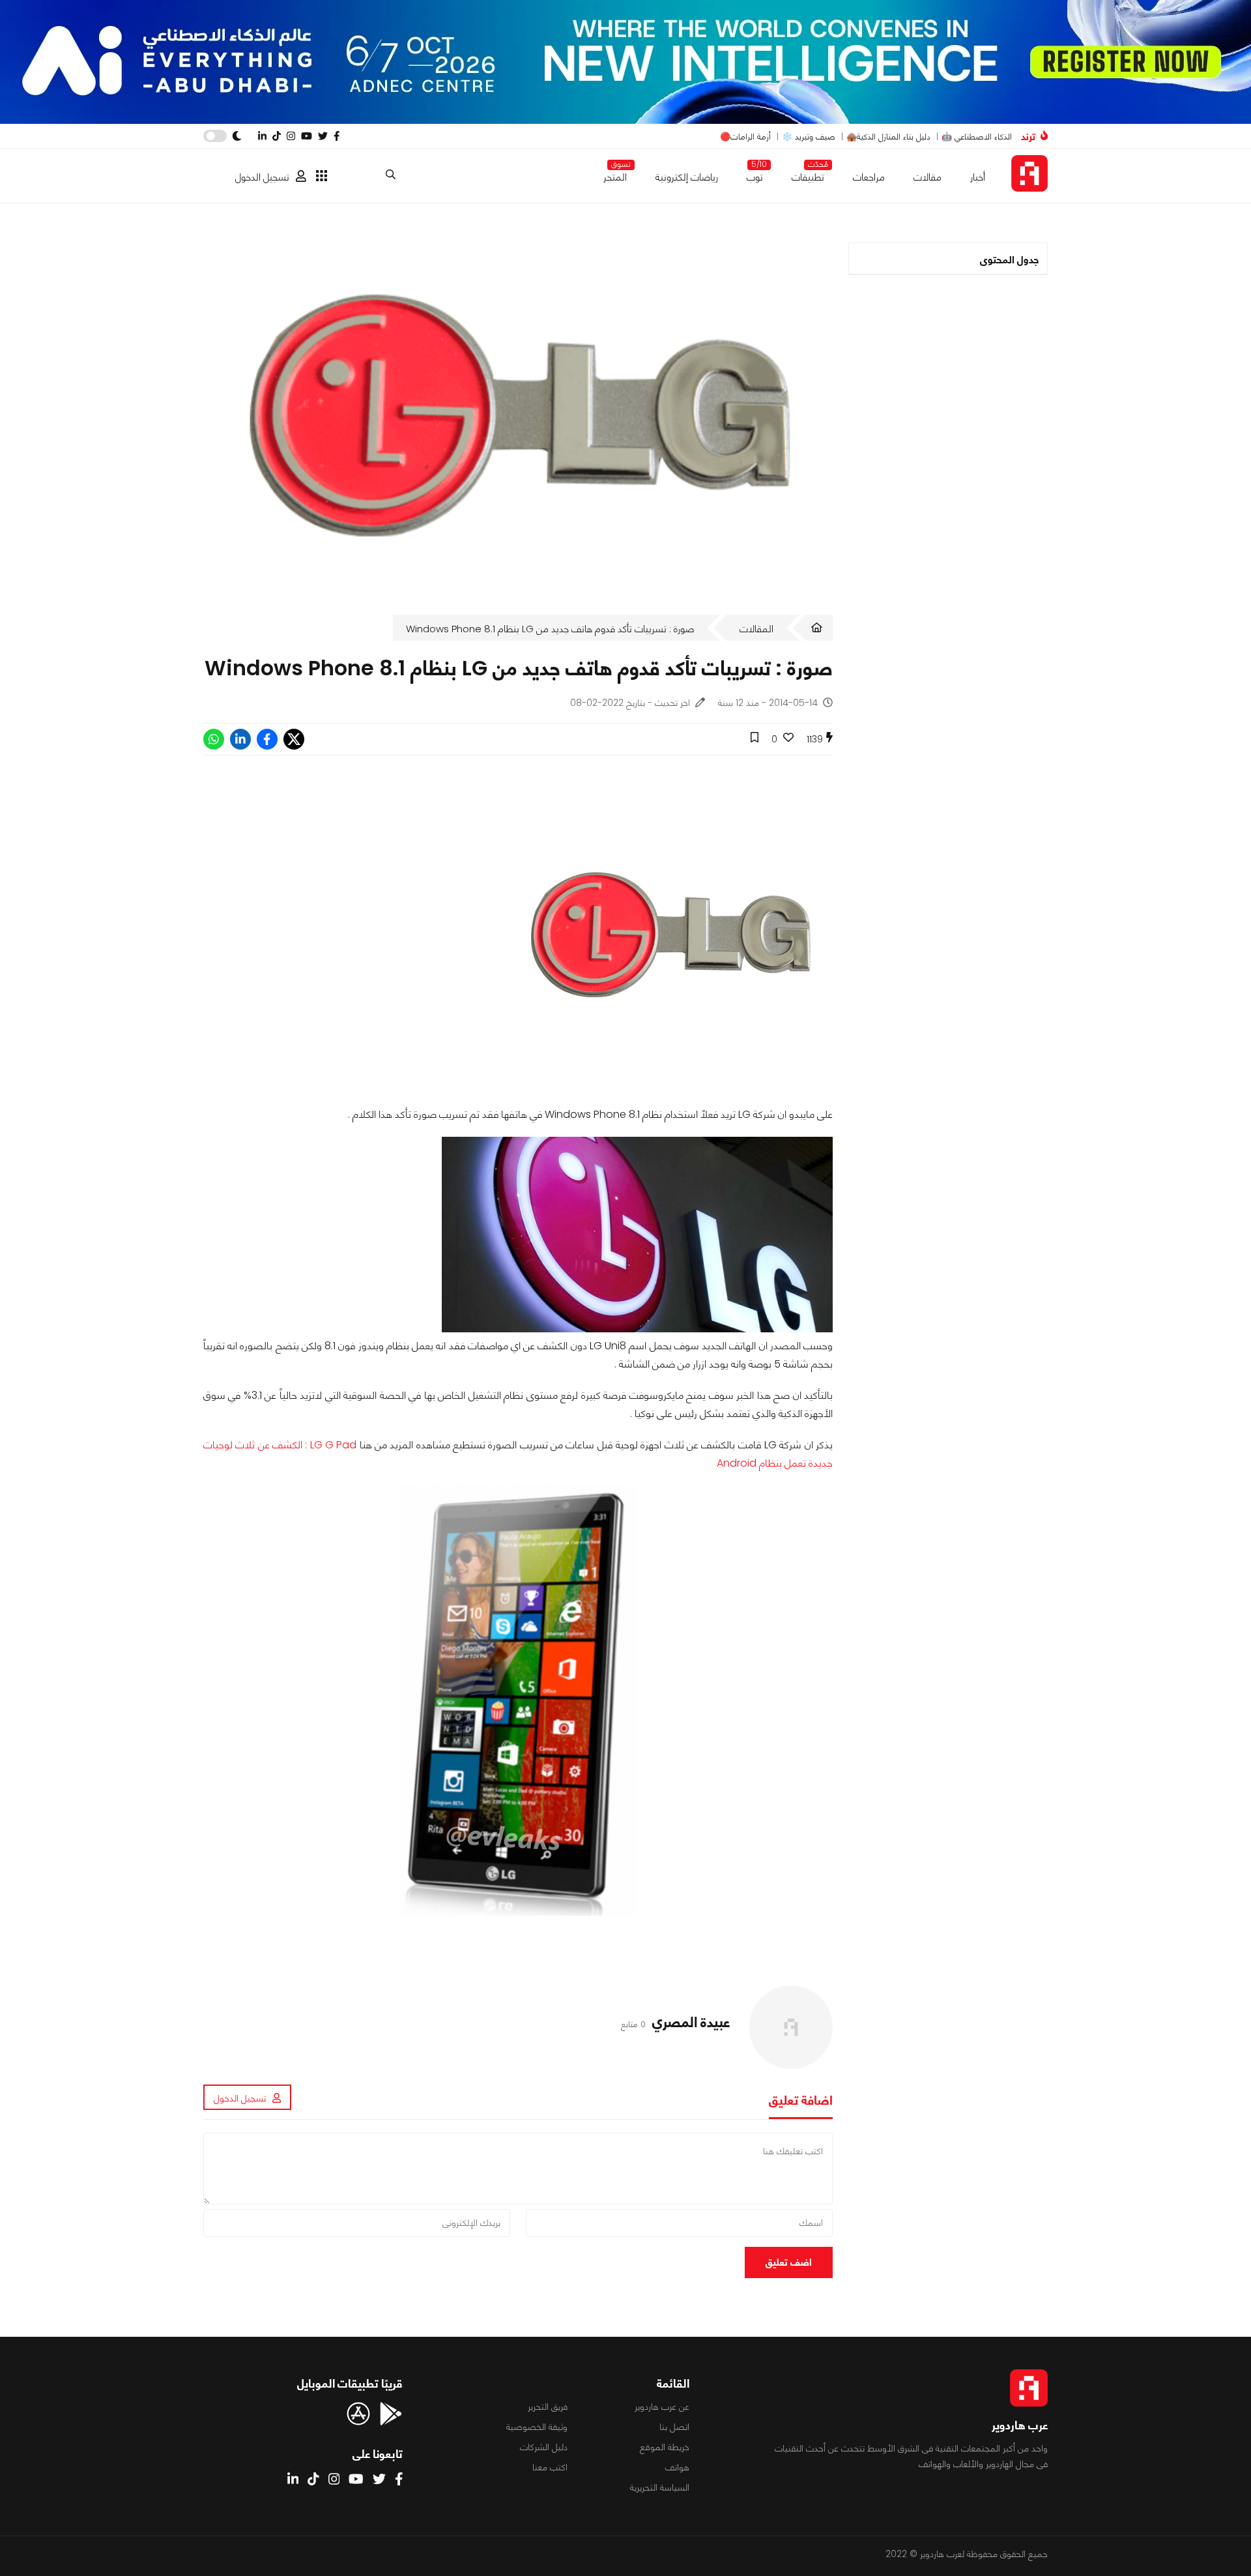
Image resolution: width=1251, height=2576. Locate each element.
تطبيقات (808, 174)
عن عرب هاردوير (662, 2407)
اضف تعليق (789, 2262)
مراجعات (869, 177)
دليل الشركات (544, 2447)
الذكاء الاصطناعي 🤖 (977, 137)
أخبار (978, 177)
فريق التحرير (548, 2407)
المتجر (615, 174)
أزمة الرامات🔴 (745, 137)
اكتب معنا (550, 2467)
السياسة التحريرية (660, 2487)
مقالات (927, 177)
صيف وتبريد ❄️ (809, 137)
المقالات (756, 629)
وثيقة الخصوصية (537, 2427)
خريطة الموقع (665, 2447)
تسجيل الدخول (262, 177)
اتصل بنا (674, 2427)
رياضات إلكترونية (687, 177)
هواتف (677, 2467)
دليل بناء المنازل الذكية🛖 (888, 137)
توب (755, 174)
